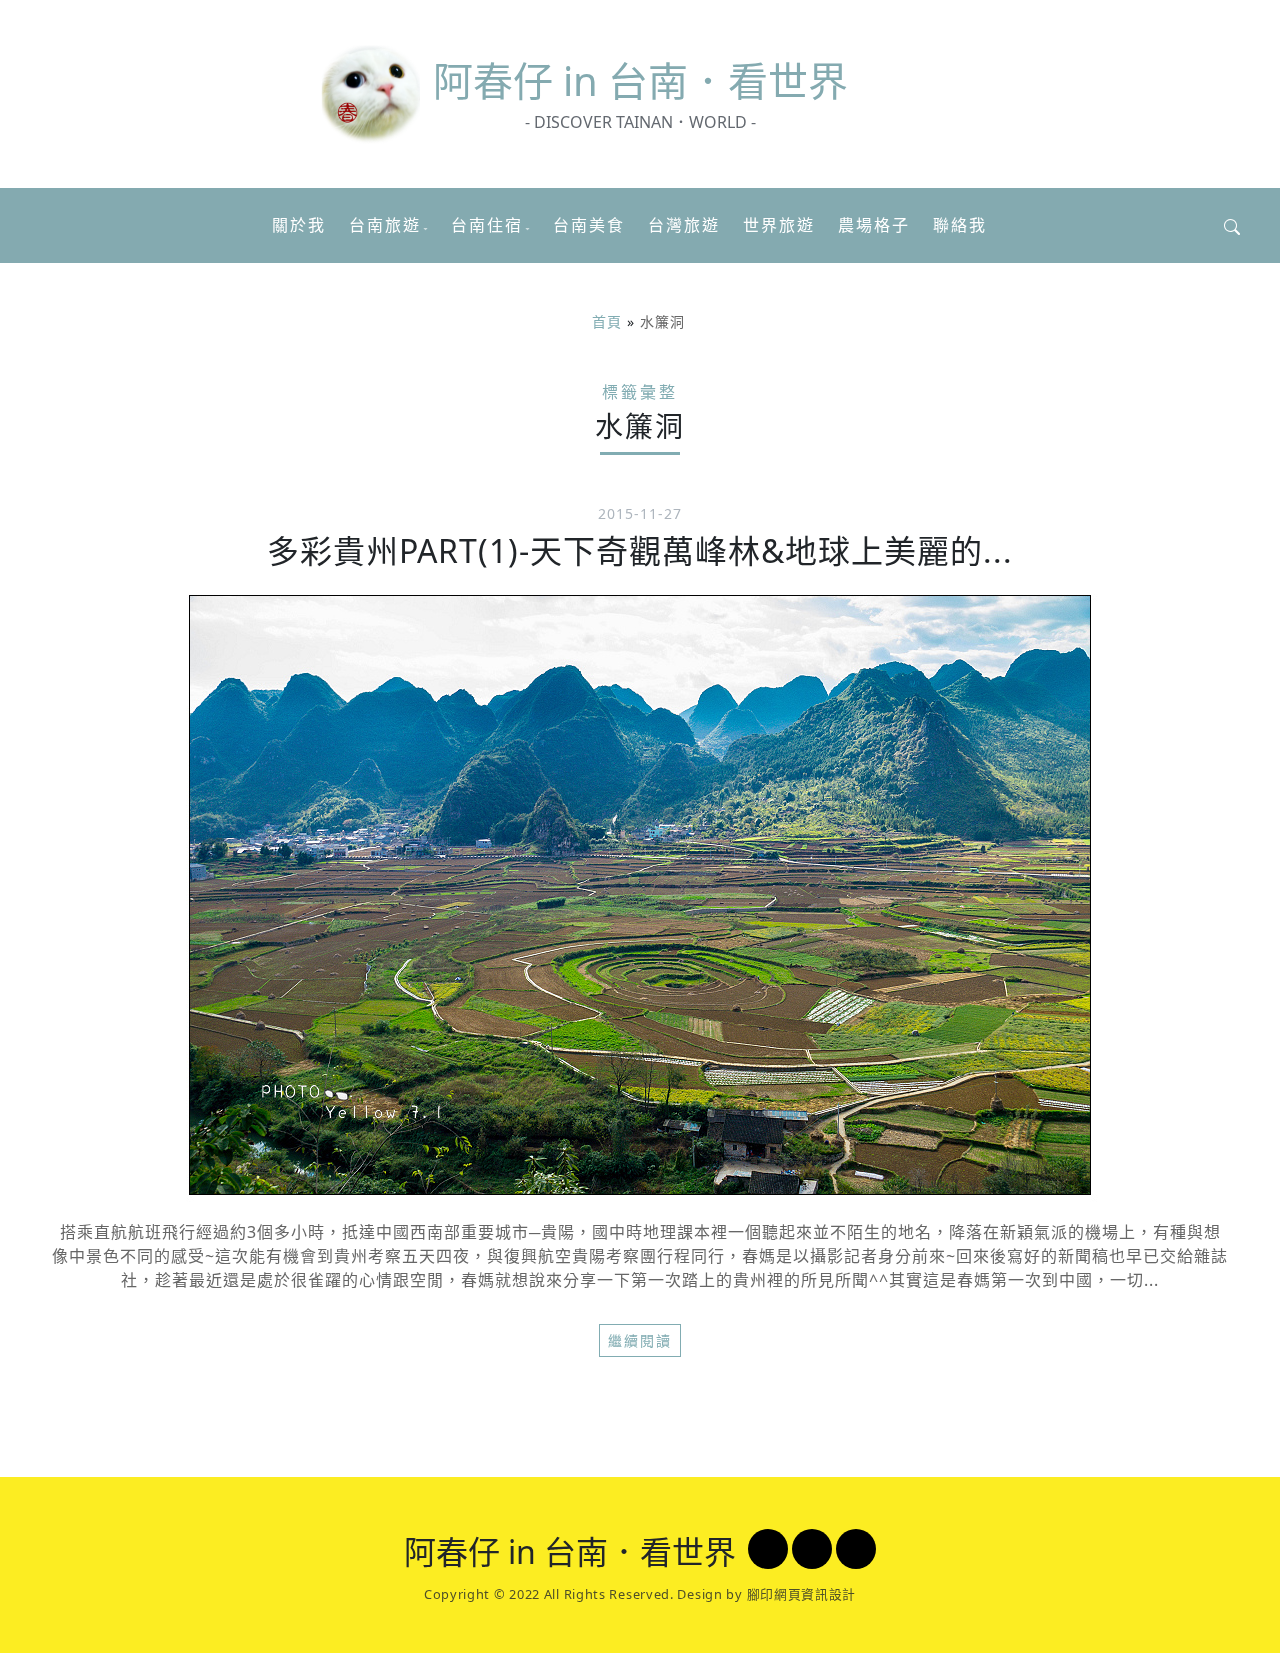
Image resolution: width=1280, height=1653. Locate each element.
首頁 (607, 321)
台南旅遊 (385, 225)
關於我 (299, 225)
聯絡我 (960, 225)
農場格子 (874, 225)
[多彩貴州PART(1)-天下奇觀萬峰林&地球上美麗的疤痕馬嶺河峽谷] (640, 895)
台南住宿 (487, 225)
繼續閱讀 (640, 1340)
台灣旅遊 (684, 225)
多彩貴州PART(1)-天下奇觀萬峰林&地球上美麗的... (640, 550)
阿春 (640, 80)
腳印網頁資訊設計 (802, 1594)
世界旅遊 (779, 225)
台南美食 (589, 225)
